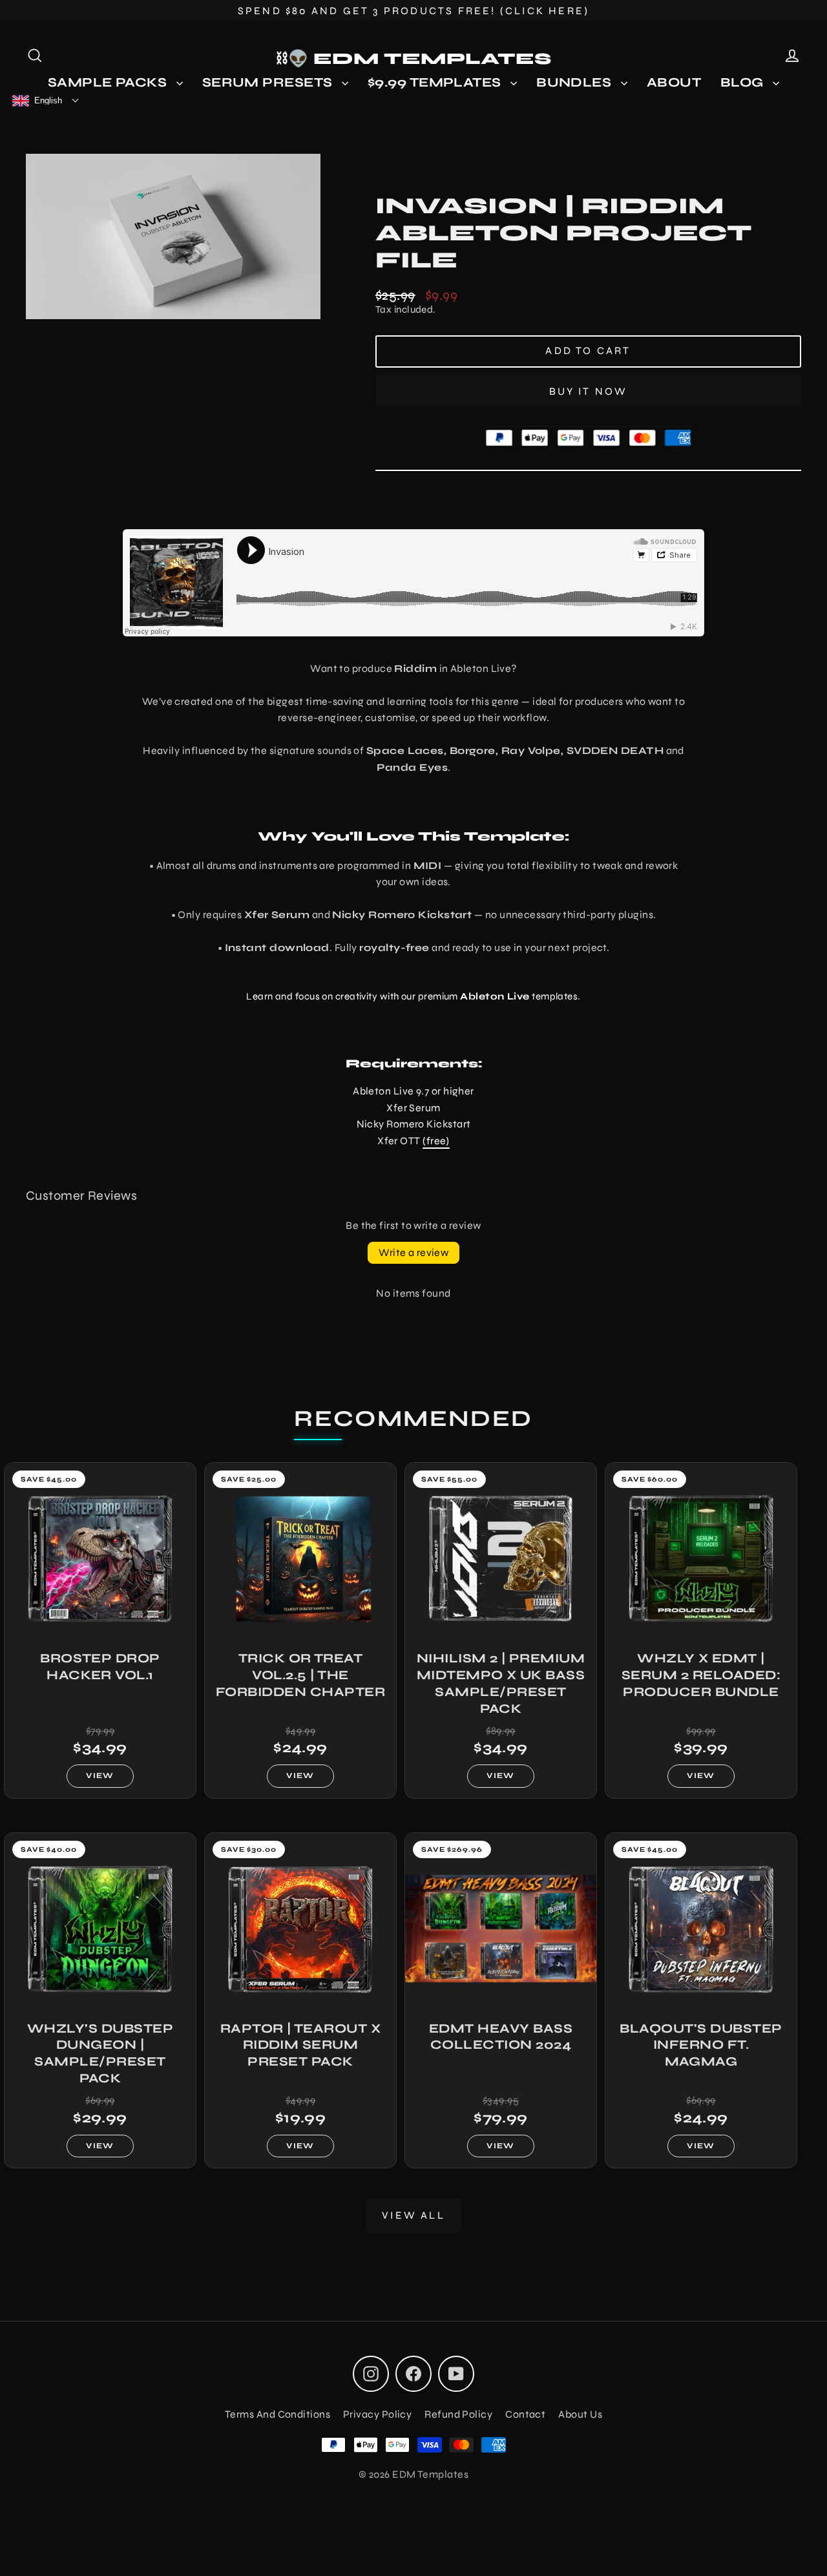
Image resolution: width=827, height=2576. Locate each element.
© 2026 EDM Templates (413, 2474)
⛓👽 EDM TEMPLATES (414, 59)
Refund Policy (458, 2414)
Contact (525, 2414)
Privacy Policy (377, 2414)
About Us (580, 2414)
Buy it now (589, 391)
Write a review (414, 1252)
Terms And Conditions (277, 2414)
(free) (436, 1141)
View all (413, 2215)
